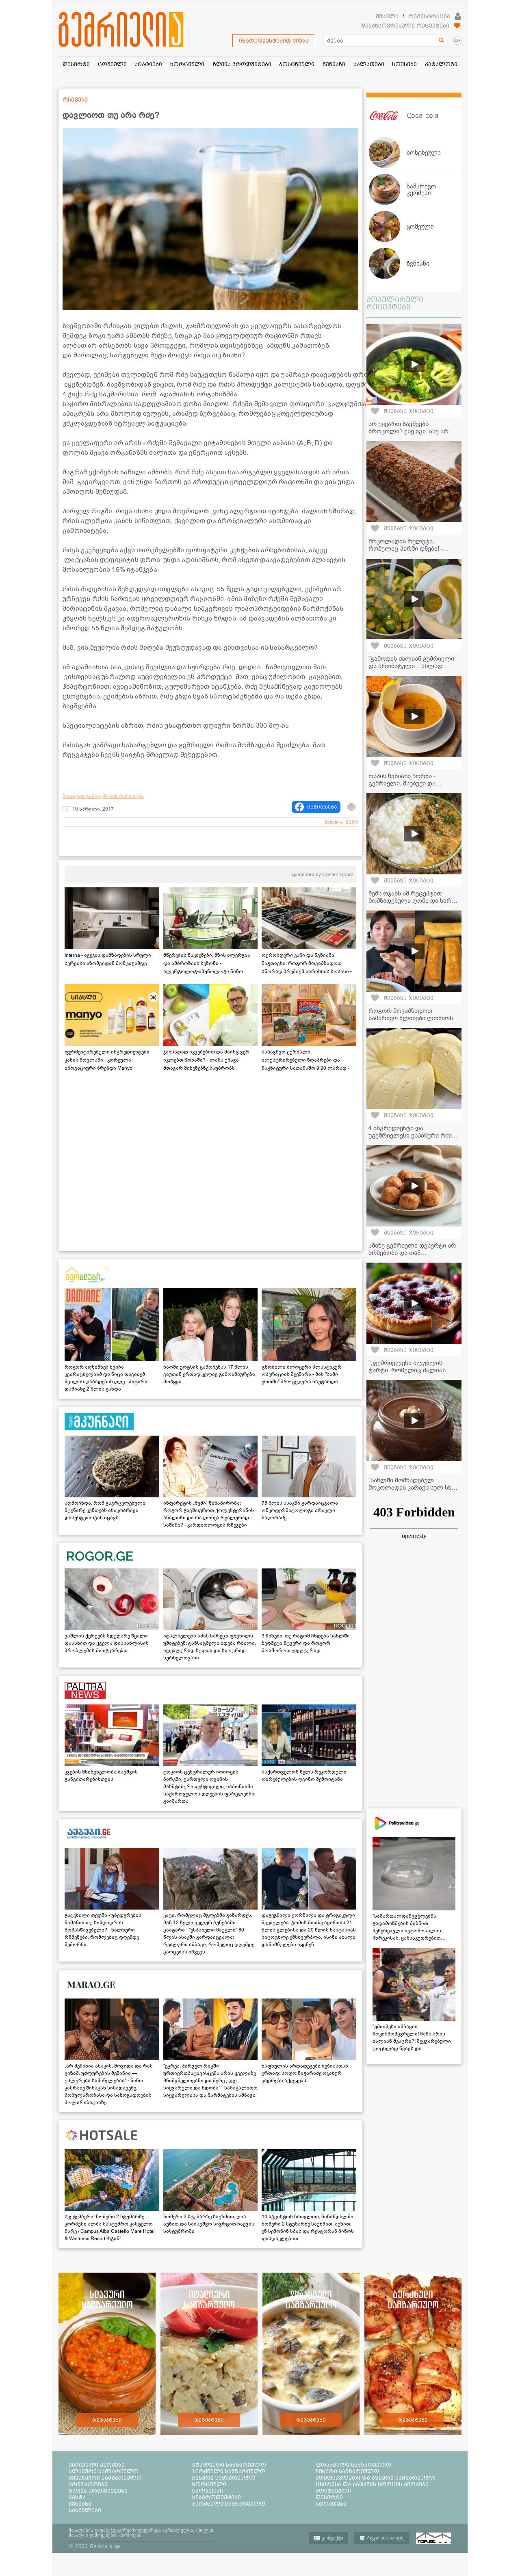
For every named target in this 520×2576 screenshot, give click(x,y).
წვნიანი (80, 2504)
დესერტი (329, 2497)
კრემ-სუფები (88, 2484)
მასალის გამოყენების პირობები (103, 796)
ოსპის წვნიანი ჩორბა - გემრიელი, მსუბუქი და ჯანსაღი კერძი (402, 783)
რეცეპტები (107, 2420)
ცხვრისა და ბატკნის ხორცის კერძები (372, 2484)
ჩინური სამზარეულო (224, 2478)
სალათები (208, 2491)
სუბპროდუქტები (217, 2497)
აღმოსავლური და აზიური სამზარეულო (376, 2478)
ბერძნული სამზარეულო (229, 2471)
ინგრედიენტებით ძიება (274, 41)
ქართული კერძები (97, 2465)
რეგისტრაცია (429, 16)
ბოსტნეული (333, 2491)
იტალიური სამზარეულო (229, 2465)
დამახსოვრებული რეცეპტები (405, 26)
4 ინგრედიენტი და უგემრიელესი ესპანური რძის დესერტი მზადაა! (412, 1136)
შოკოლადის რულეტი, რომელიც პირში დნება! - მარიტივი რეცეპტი (406, 549)
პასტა (77, 2497)
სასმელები (85, 2510)
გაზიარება (322, 807)
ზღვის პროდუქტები (98, 2491)
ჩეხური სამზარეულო (347, 2471)
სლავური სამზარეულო (104, 2471)
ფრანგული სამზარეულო (353, 2465)
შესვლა (387, 16)
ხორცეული (209, 2484)
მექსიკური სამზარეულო (105, 2478)
